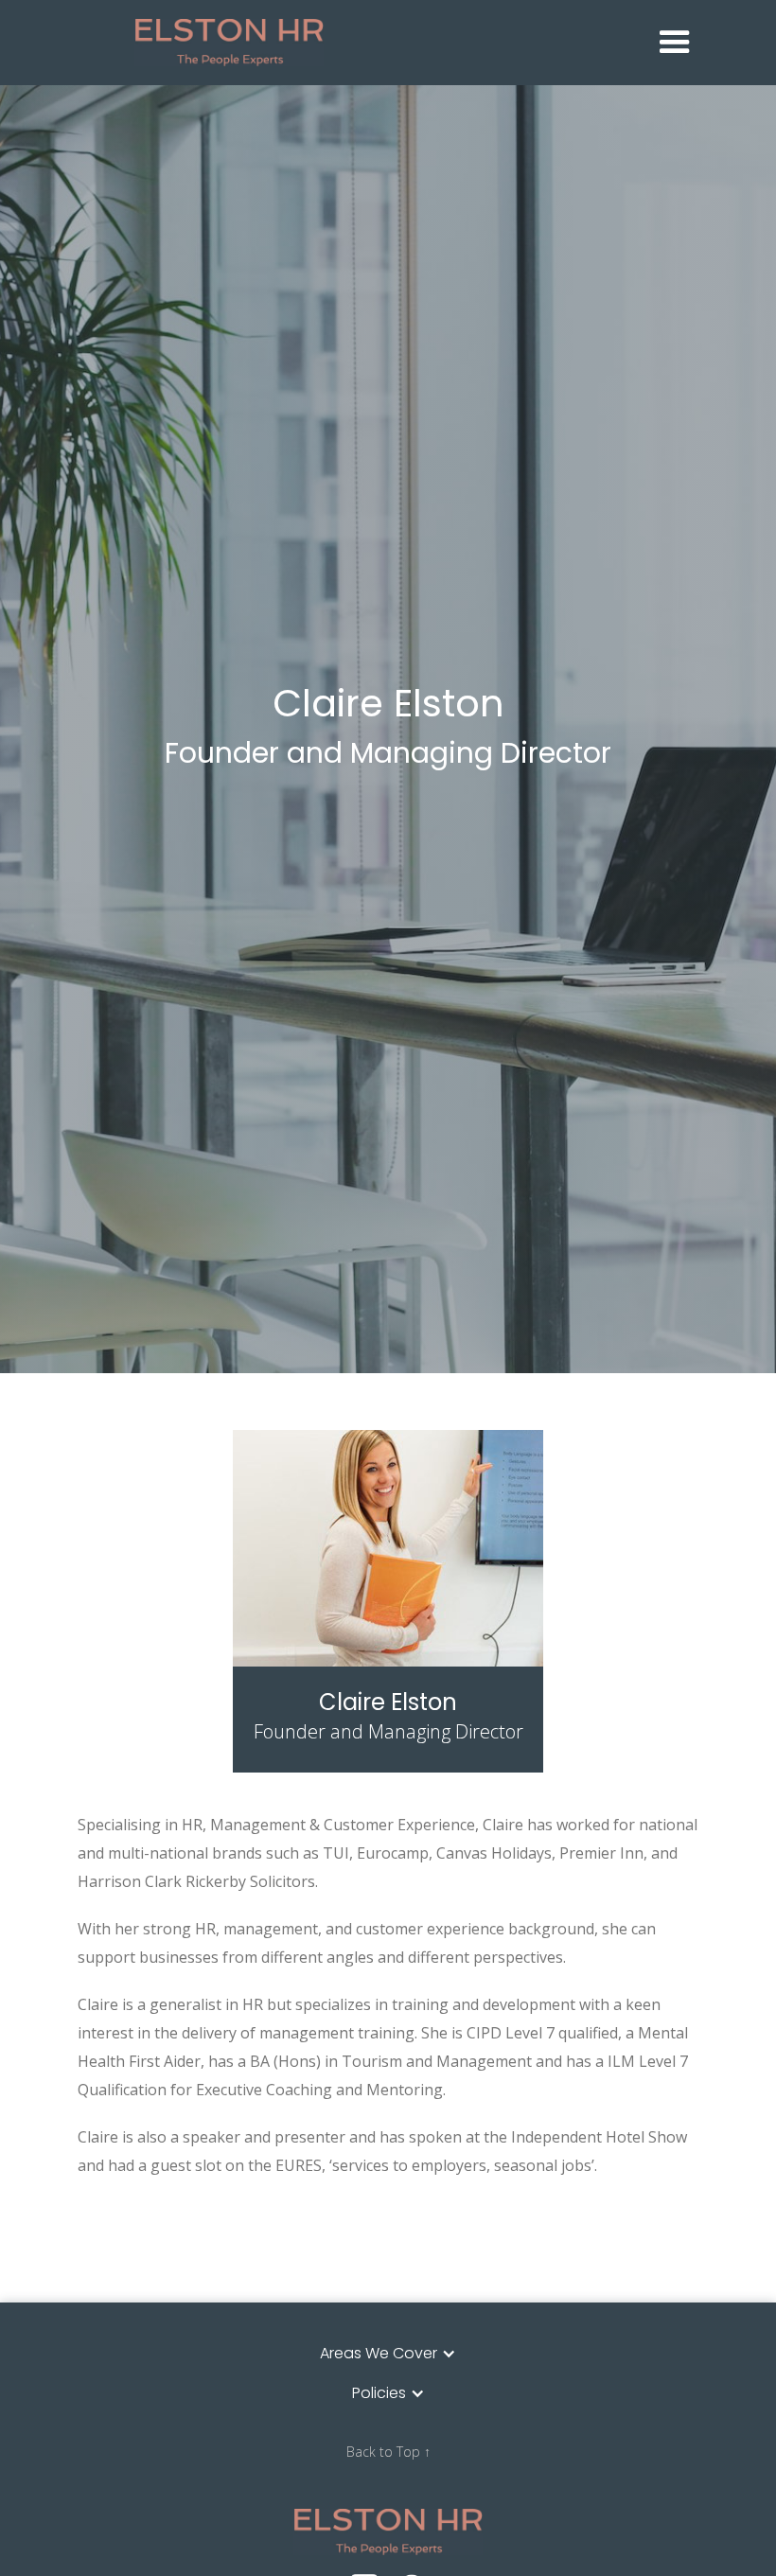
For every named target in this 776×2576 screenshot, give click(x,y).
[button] (675, 43)
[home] (393, 42)
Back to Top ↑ (388, 2452)
